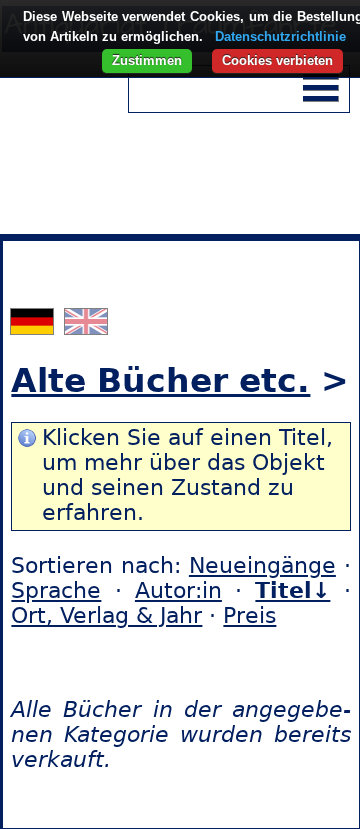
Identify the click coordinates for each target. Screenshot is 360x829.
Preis (249, 615)
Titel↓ (292, 590)
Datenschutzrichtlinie (280, 36)
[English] (86, 326)
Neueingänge (262, 565)
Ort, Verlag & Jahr (106, 615)
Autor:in (178, 590)
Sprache (56, 590)
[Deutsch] (34, 326)
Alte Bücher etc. (160, 380)
